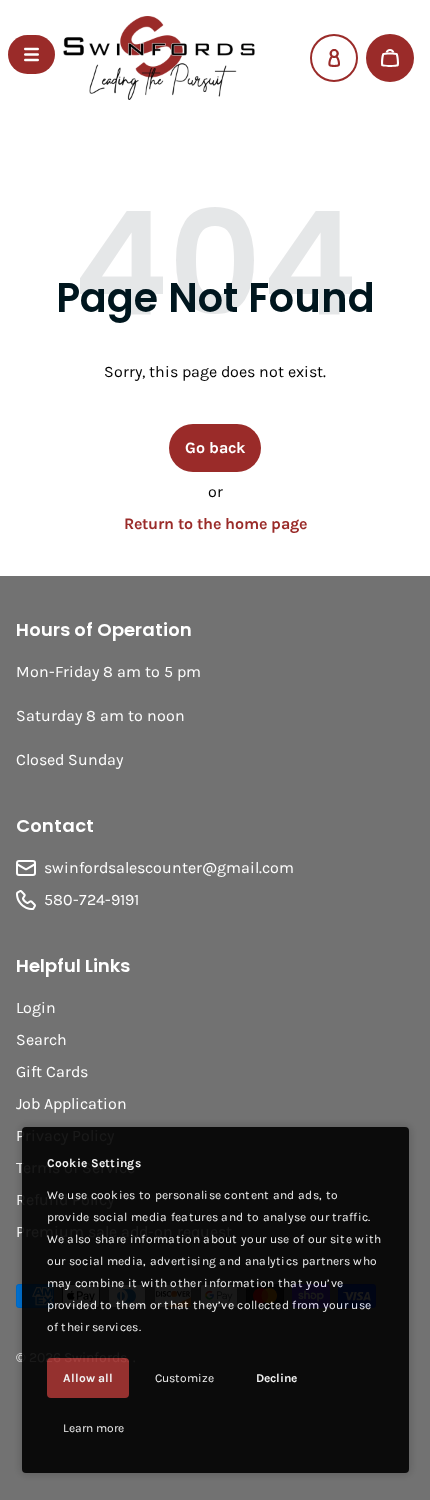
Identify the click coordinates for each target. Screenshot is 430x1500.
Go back (215, 447)
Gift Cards (52, 1071)
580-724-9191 (91, 899)
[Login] (334, 58)
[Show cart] (390, 58)
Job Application (71, 1103)
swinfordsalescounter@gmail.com (169, 867)
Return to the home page (215, 523)
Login (36, 1007)
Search (41, 1039)
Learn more (93, 1428)
